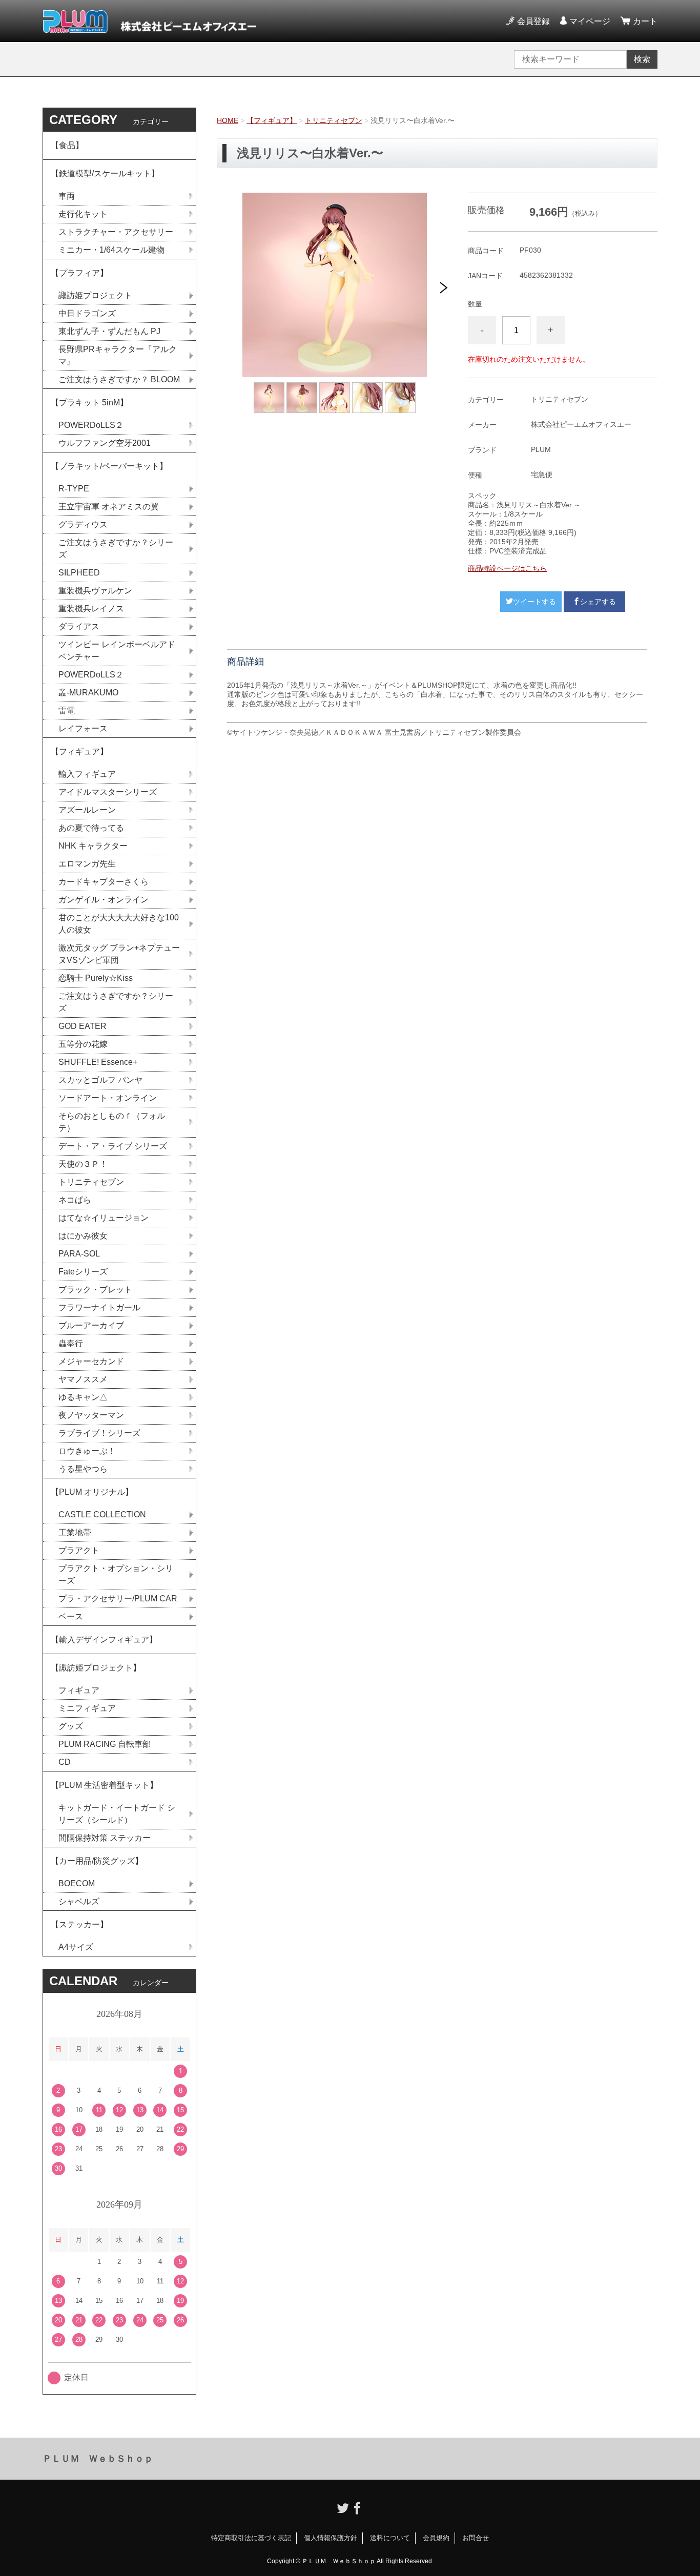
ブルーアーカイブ (91, 1325)
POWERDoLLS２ (91, 425)
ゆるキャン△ (83, 1397)
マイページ (590, 21)
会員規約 (436, 2538)
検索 (642, 59)
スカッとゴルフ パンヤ (100, 1080)
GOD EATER (83, 1026)
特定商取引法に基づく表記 (251, 2538)
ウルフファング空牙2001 (105, 443)
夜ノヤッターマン (91, 1415)
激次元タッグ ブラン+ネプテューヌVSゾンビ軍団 (119, 954)
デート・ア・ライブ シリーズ (113, 1146)
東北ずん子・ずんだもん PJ (109, 331)
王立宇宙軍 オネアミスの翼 (109, 507)
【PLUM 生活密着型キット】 (104, 1785)
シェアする (598, 602)
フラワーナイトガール (99, 1307)
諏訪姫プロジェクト (95, 295)
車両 (67, 196)
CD (65, 1762)
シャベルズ (79, 1901)
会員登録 (533, 21)
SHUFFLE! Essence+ (98, 1062)
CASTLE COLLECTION (102, 1514)
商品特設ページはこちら (507, 568)
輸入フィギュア (87, 774)
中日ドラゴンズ (87, 313)
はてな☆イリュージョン (104, 1218)
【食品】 (67, 145)
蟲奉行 (71, 1343)
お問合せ (476, 2538)
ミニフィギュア (87, 1708)
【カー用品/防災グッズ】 (97, 1861)
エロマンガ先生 (87, 864)
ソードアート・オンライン (108, 1098)
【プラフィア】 (79, 273)
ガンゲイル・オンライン (104, 900)
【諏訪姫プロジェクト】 (96, 1668)
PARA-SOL (79, 1254)
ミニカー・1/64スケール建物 (111, 250)
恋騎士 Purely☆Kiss (96, 978)
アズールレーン (87, 810)
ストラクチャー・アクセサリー (116, 232)
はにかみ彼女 (83, 1236)
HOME (228, 120)
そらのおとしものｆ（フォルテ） (112, 1122)
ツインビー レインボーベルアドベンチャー (117, 651)
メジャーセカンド (91, 1361)
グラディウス (83, 524)
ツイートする (534, 602)
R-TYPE (74, 489)
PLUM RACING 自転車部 (105, 1744)
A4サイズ (76, 1947)
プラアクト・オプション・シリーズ (116, 1574)
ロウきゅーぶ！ (87, 1451)
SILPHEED (79, 573)
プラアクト (79, 1550)
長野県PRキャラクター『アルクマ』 (118, 355)
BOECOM (77, 1883)
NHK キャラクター (93, 846)
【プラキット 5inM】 (89, 403)
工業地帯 (75, 1532)
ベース (71, 1616)
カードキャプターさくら (104, 882)
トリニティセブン (334, 120)
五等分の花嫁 (83, 1044)
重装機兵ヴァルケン (95, 591)
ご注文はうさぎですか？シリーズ (116, 549)
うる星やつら (83, 1469)
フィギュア (79, 1690)
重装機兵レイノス (91, 609)
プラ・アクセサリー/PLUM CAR (118, 1599)
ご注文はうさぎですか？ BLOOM (119, 379)
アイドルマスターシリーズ (108, 792)
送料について (390, 2538)
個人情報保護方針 (331, 2538)
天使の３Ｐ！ (83, 1164)
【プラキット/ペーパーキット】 (109, 466)
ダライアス (79, 626)
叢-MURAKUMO (88, 693)
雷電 (67, 710)
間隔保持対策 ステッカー (105, 1838)
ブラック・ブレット (95, 1290)
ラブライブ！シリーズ (99, 1433)
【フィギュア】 (272, 120)
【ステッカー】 (79, 1924)
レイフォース (83, 728)
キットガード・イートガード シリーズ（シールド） (117, 1814)
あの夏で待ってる (96, 828)
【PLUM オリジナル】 (92, 1492)
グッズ (71, 1726)
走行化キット (83, 214)
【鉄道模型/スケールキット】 (105, 173)
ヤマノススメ (83, 1379)
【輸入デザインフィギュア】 (104, 1640)
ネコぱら (75, 1200)
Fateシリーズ (83, 1272)
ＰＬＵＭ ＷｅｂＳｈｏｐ (98, 2459)
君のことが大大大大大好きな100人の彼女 (119, 924)
